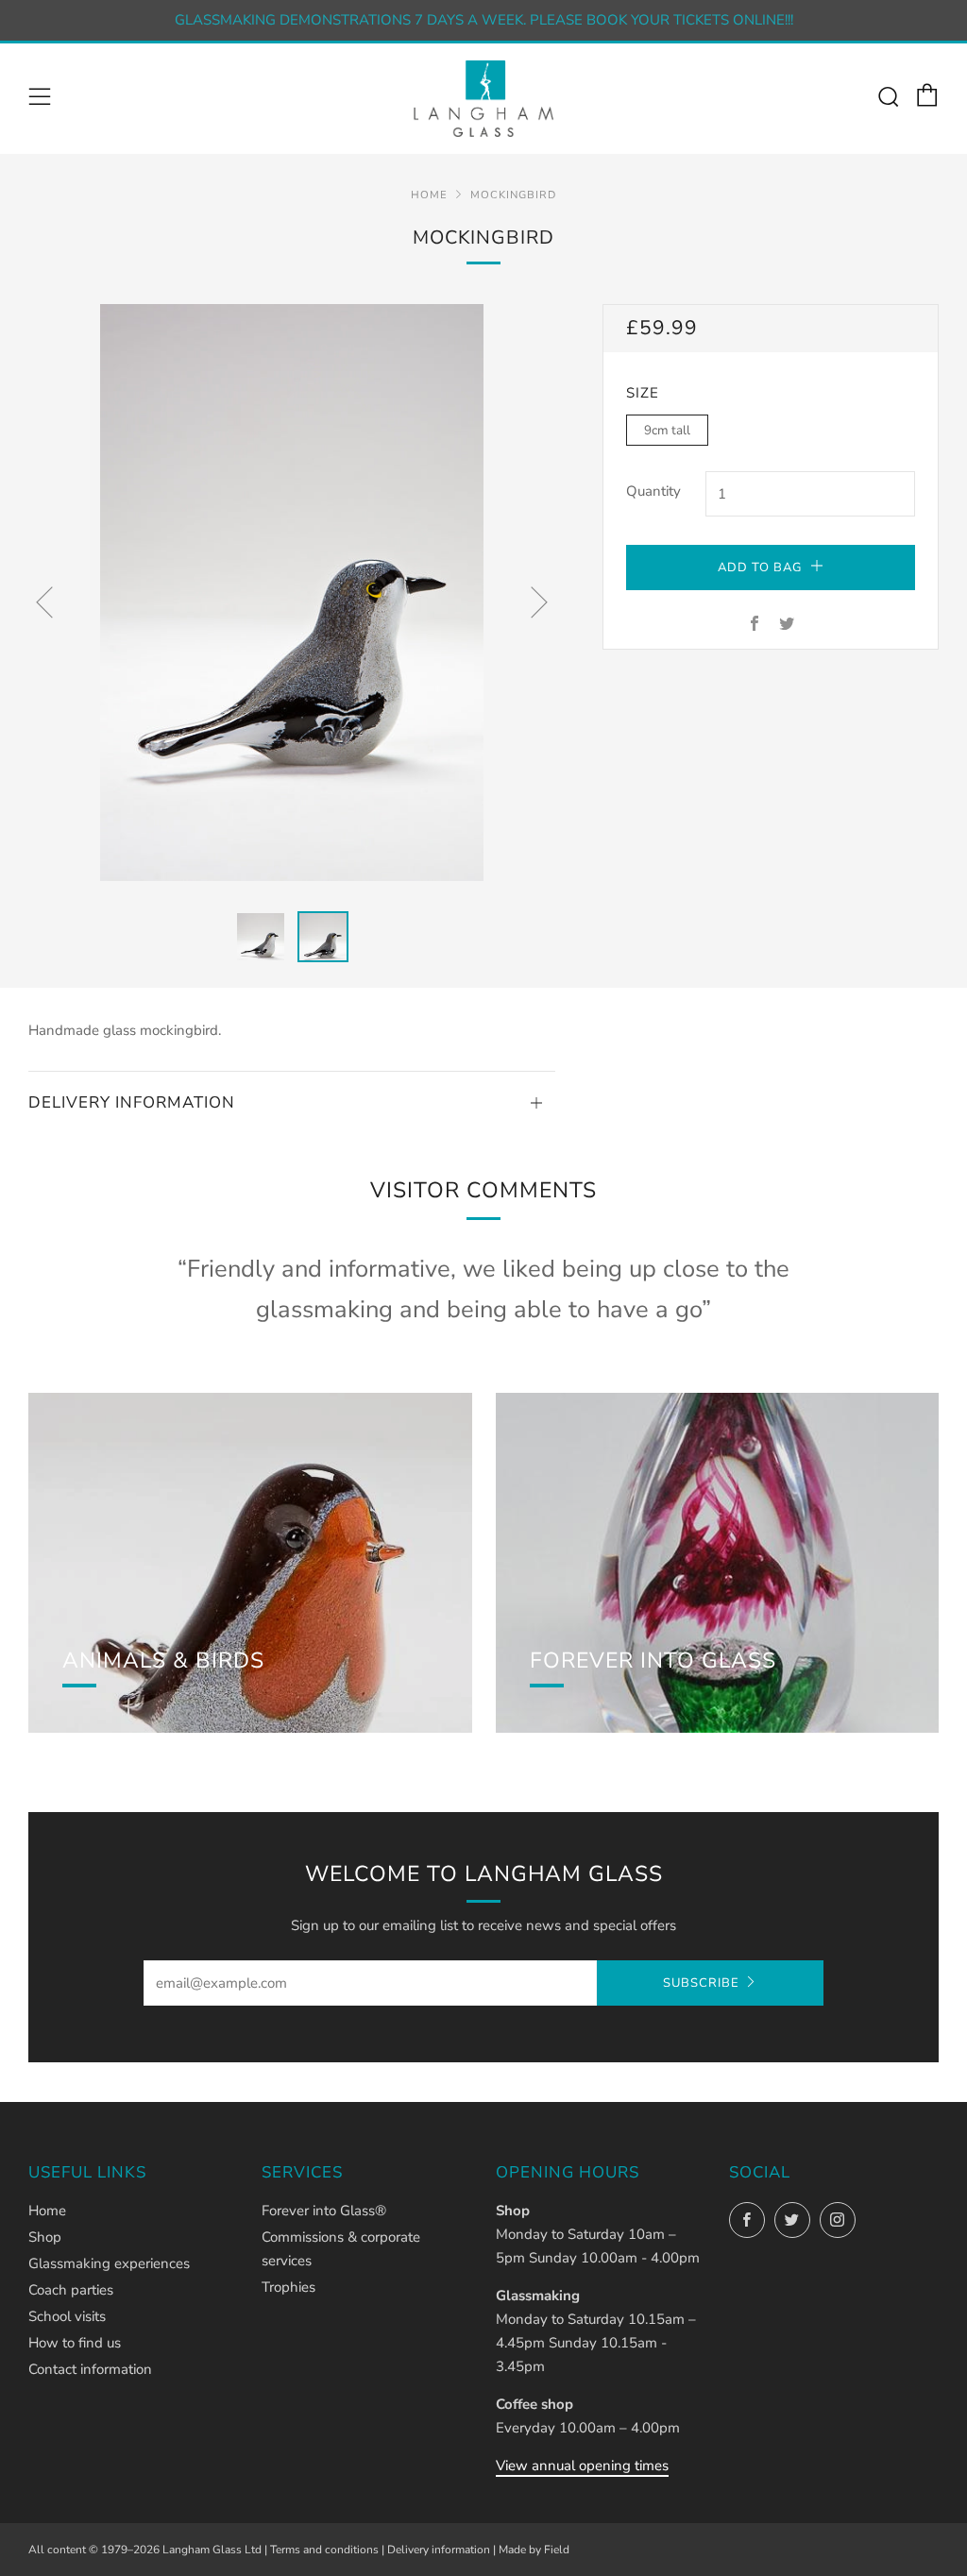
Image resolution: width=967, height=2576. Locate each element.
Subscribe (701, 1983)
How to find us (75, 2343)
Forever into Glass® (324, 2211)
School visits (67, 2316)
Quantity (653, 491)
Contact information (90, 2369)
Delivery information (439, 2550)
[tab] (261, 937)
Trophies (288, 2287)
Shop (45, 2237)
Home (429, 195)
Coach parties (71, 2290)
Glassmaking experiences (109, 2263)
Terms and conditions (324, 2550)
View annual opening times (582, 2466)
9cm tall (667, 430)
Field (557, 2550)
